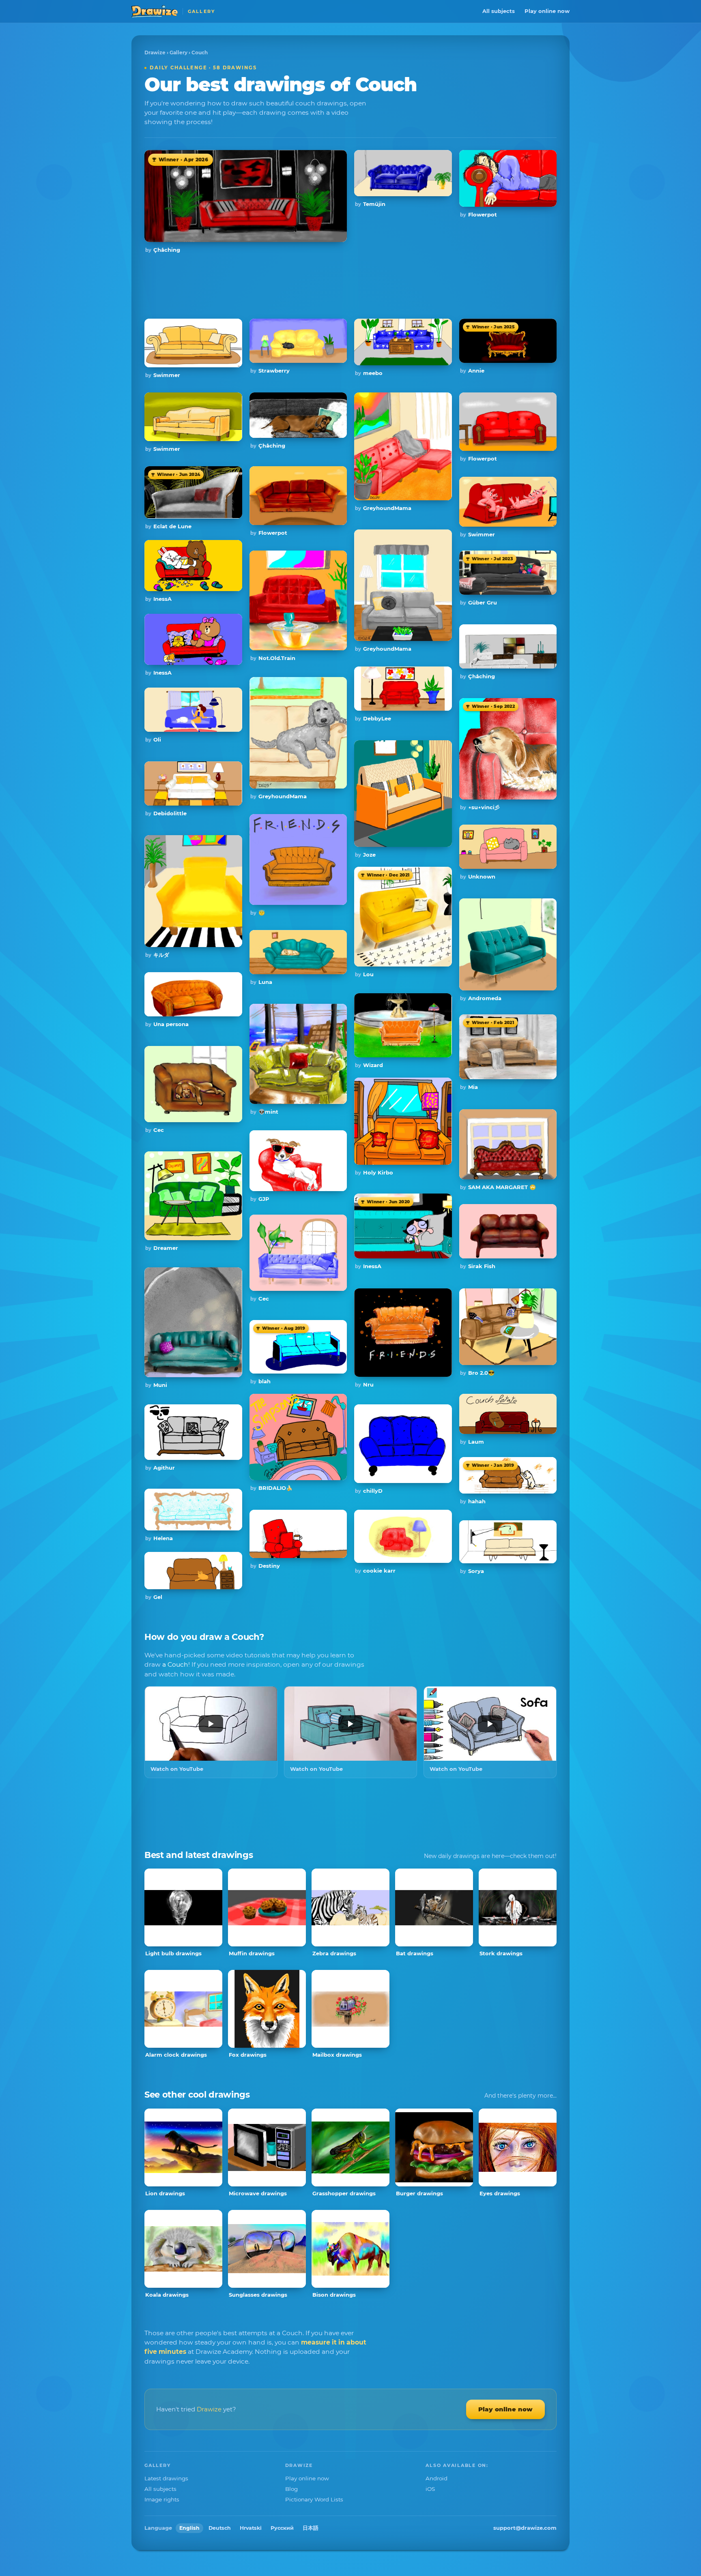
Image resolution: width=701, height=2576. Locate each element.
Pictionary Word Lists (314, 2499)
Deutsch (220, 2528)
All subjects (499, 11)
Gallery (178, 53)
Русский (282, 2528)
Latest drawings (166, 2478)
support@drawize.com (525, 2528)
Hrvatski (251, 2528)
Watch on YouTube (177, 1769)
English (189, 2528)
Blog (291, 2489)
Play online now (547, 11)
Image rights (162, 2499)
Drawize (155, 53)
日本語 (311, 2528)
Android (437, 2478)
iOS (430, 2489)
